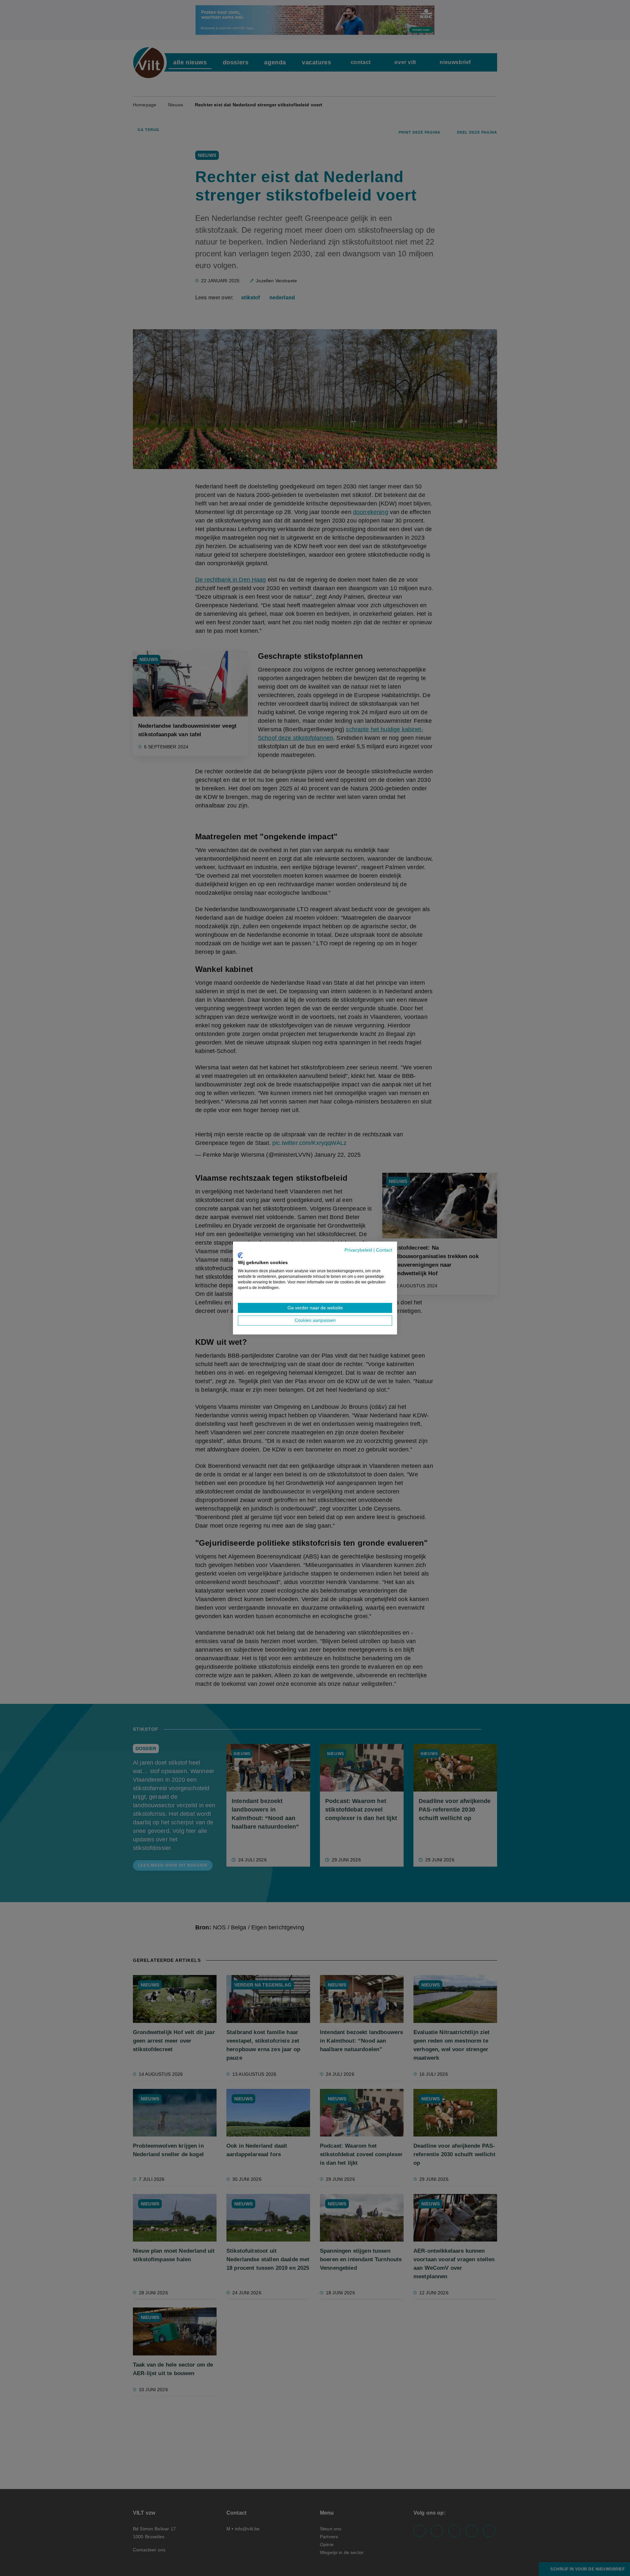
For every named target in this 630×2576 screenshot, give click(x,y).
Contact (384, 1250)
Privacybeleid (358, 1250)
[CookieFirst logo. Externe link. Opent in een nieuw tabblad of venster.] (240, 1255)
